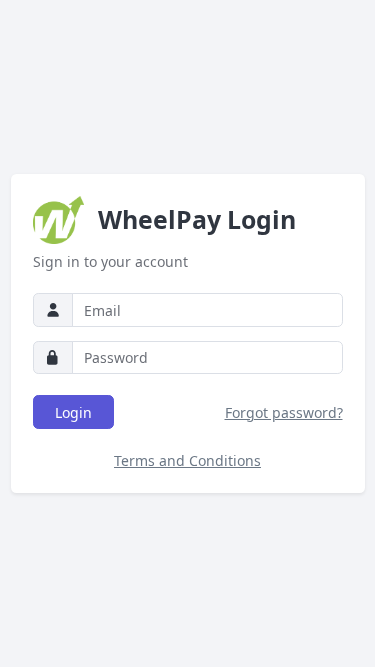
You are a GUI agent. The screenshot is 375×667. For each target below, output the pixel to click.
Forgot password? (284, 412)
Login (73, 412)
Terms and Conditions (187, 460)
